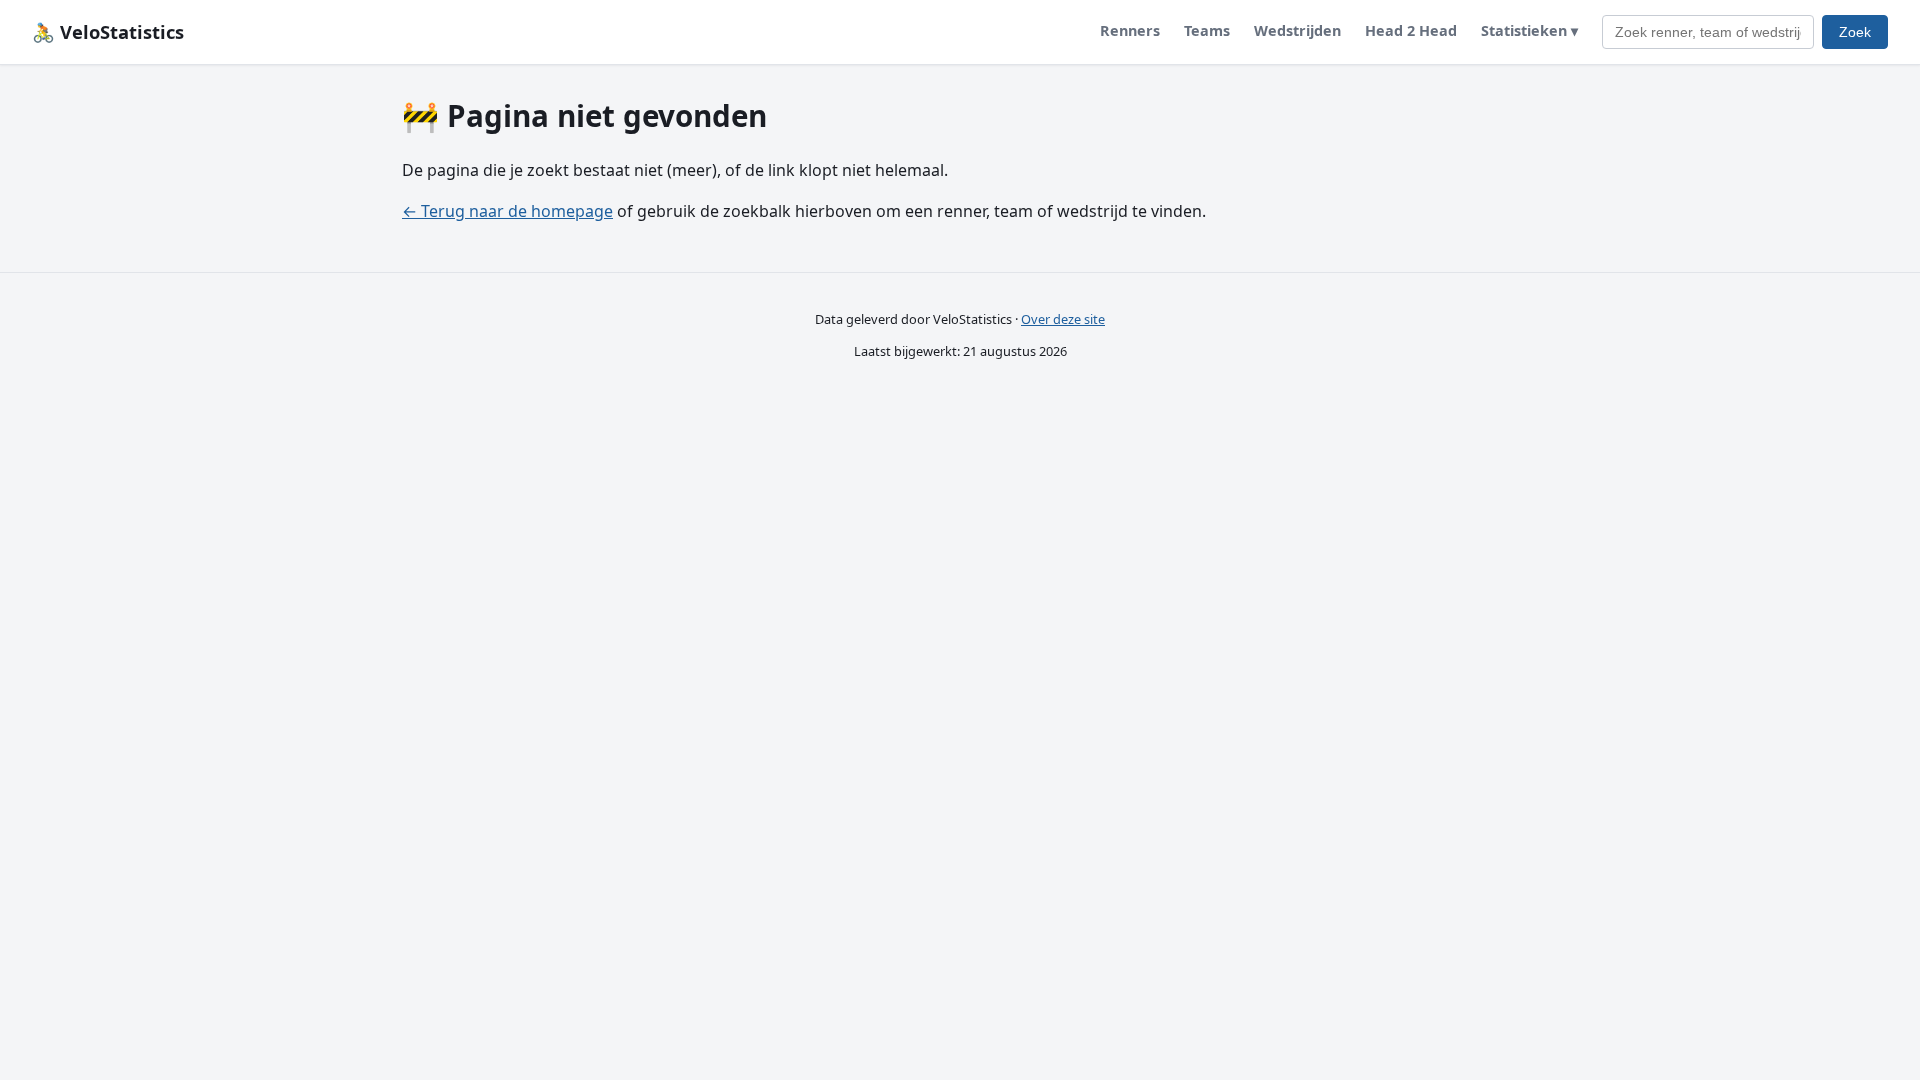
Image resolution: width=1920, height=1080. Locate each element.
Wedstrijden (1297, 30)
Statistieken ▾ (1529, 30)
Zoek (1855, 32)
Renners (1130, 30)
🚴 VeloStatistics (108, 31)
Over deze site (1063, 319)
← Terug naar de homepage (507, 211)
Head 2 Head (1411, 30)
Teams (1207, 30)
